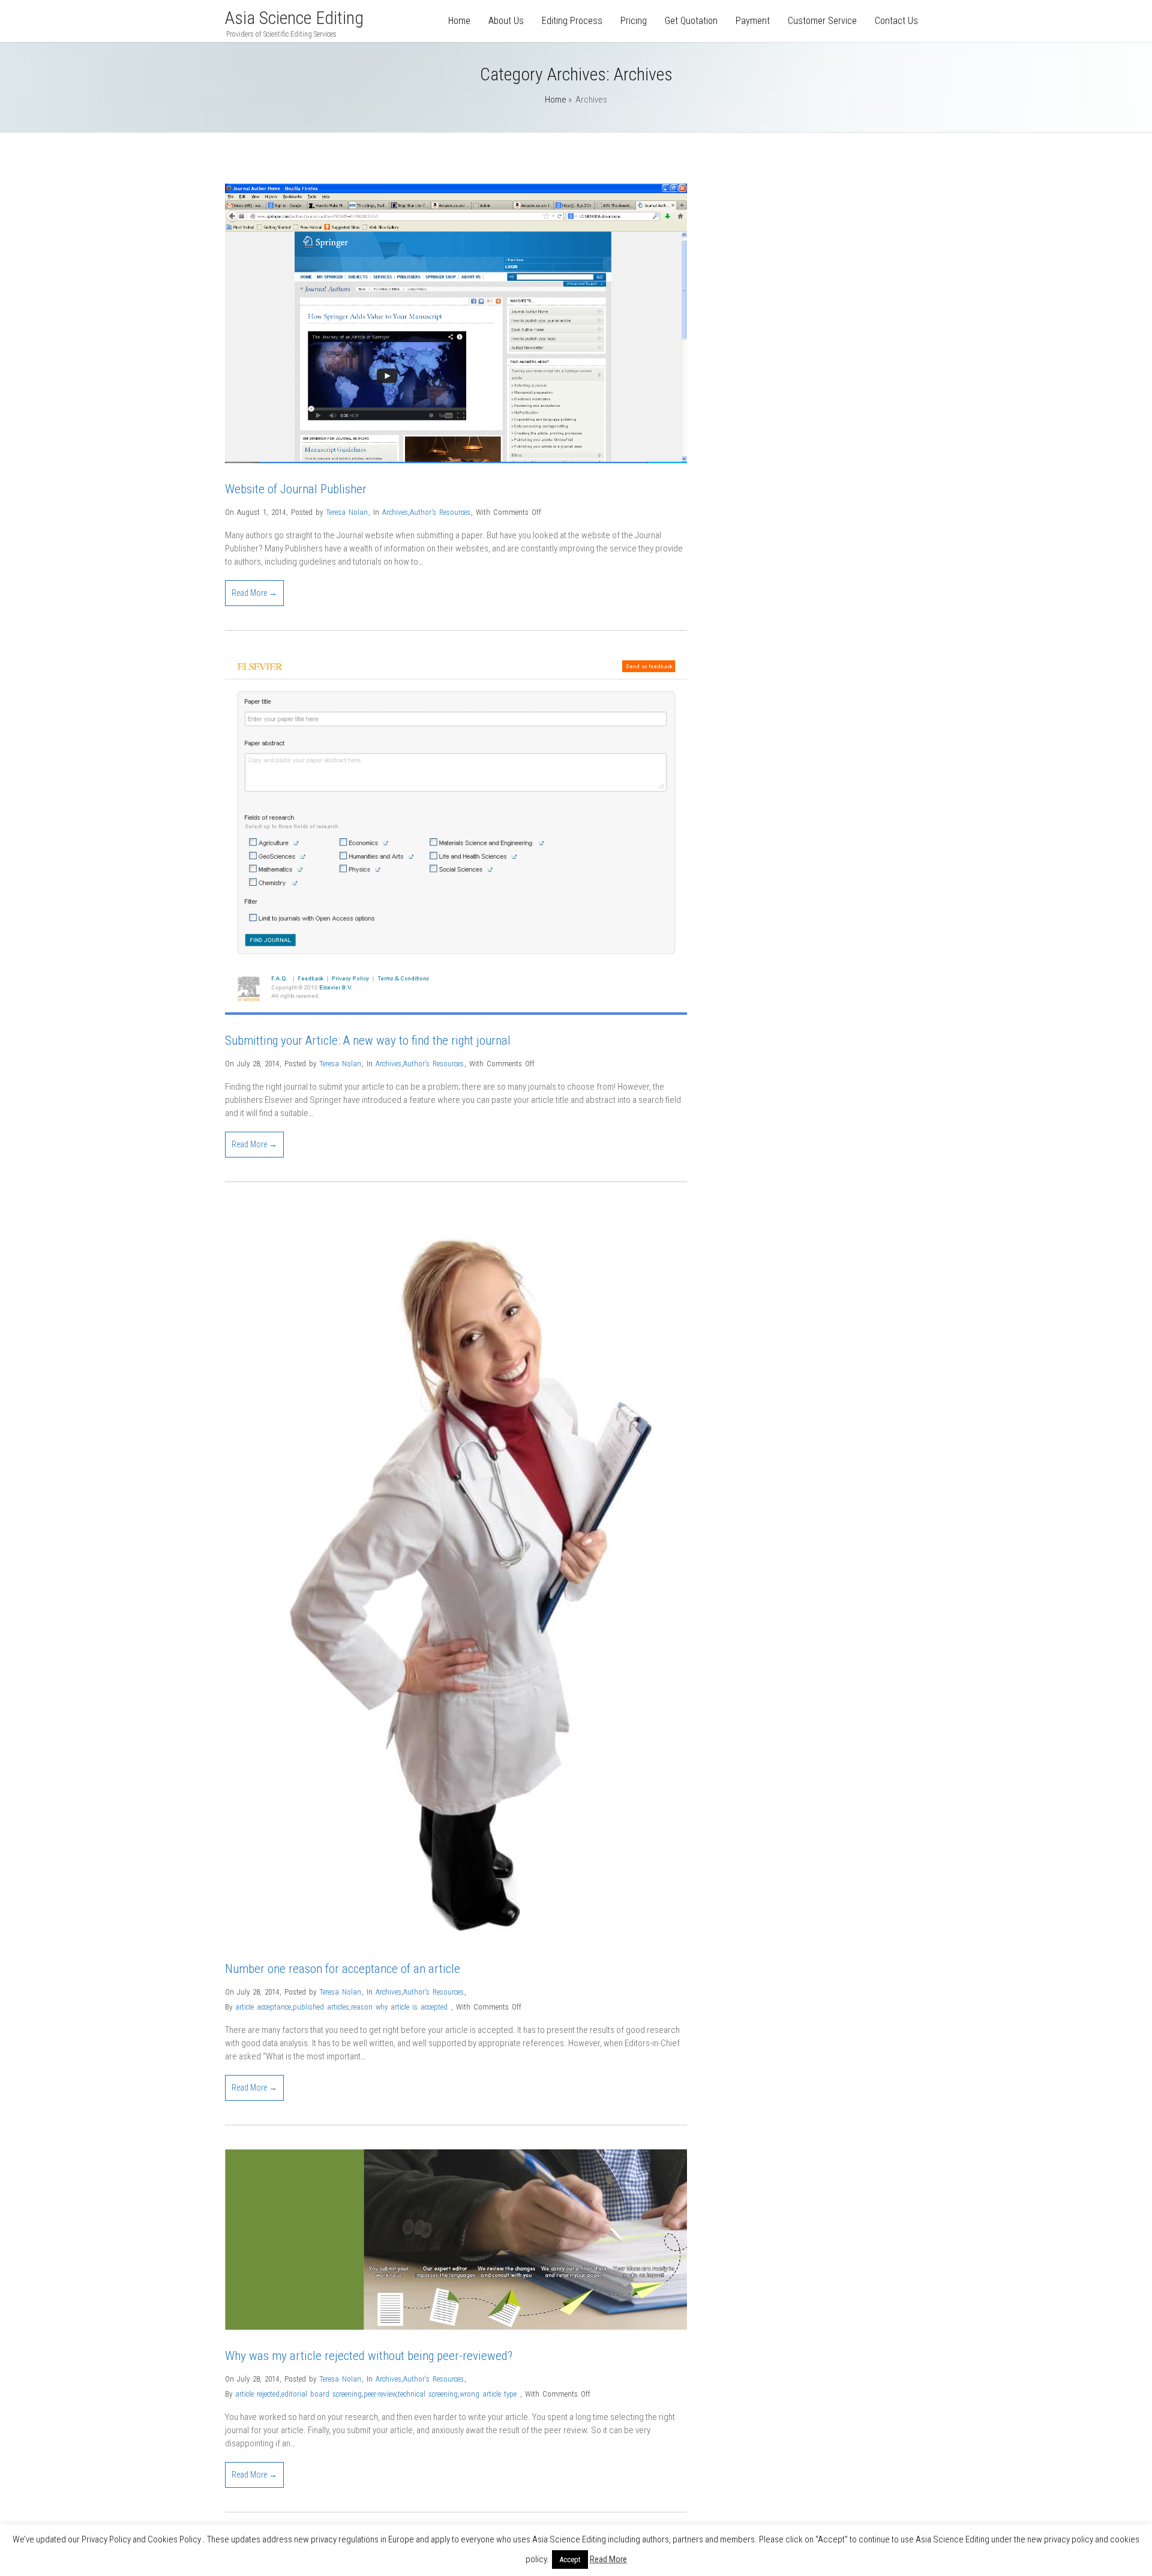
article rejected (257, 2394)
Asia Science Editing (294, 18)
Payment (753, 21)
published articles (321, 2007)
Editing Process (572, 21)
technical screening (428, 2394)
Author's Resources (440, 512)
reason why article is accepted (399, 2007)
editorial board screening (322, 2394)
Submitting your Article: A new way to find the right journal (368, 1040)
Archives (395, 512)
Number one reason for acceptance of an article (343, 1969)
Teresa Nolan (347, 512)
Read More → (254, 593)
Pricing (634, 21)
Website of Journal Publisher (296, 489)
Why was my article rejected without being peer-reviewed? (369, 2356)
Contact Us (896, 21)
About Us (506, 21)
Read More (608, 2559)
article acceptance (263, 2007)
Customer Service (822, 21)
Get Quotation (691, 21)
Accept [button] (570, 2559)
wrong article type (488, 2394)
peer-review (380, 2394)
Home (459, 21)
